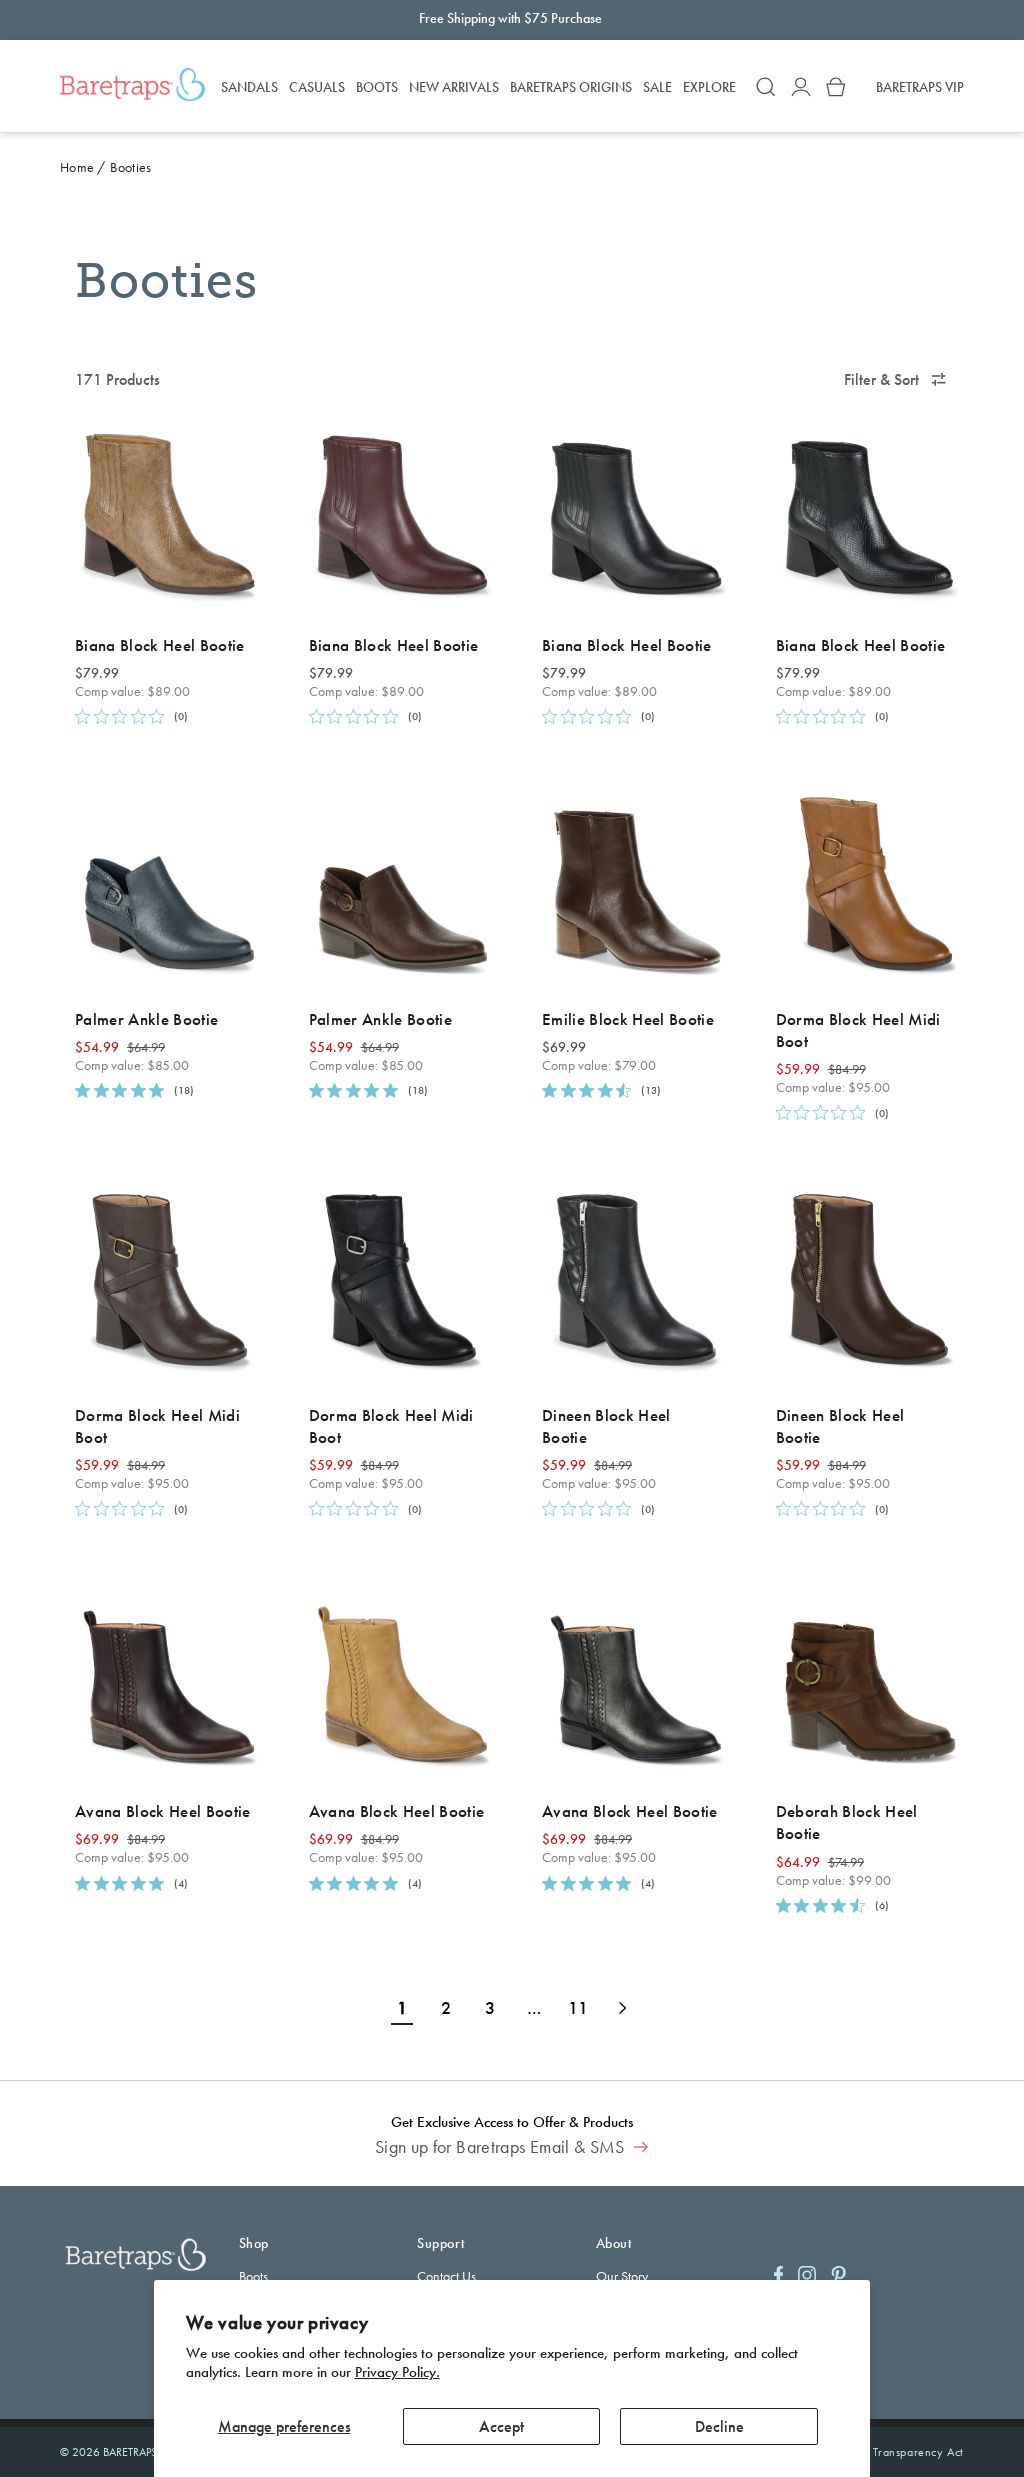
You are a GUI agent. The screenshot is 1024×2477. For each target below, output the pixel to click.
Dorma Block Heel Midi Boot (858, 1030)
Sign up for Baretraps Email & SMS (502, 2147)
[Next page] (622, 2008)
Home (77, 167)
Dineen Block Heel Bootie (606, 1426)
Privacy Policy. (397, 2372)
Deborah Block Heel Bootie (847, 1822)
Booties (130, 167)
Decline (719, 2426)
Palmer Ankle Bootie (146, 1019)
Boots (253, 2276)
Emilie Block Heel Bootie (628, 1019)
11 (578, 2007)
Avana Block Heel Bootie (163, 1811)
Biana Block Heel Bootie (160, 645)
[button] (766, 87)
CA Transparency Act (909, 2452)
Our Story (622, 2276)
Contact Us (446, 2276)
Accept (501, 2426)
